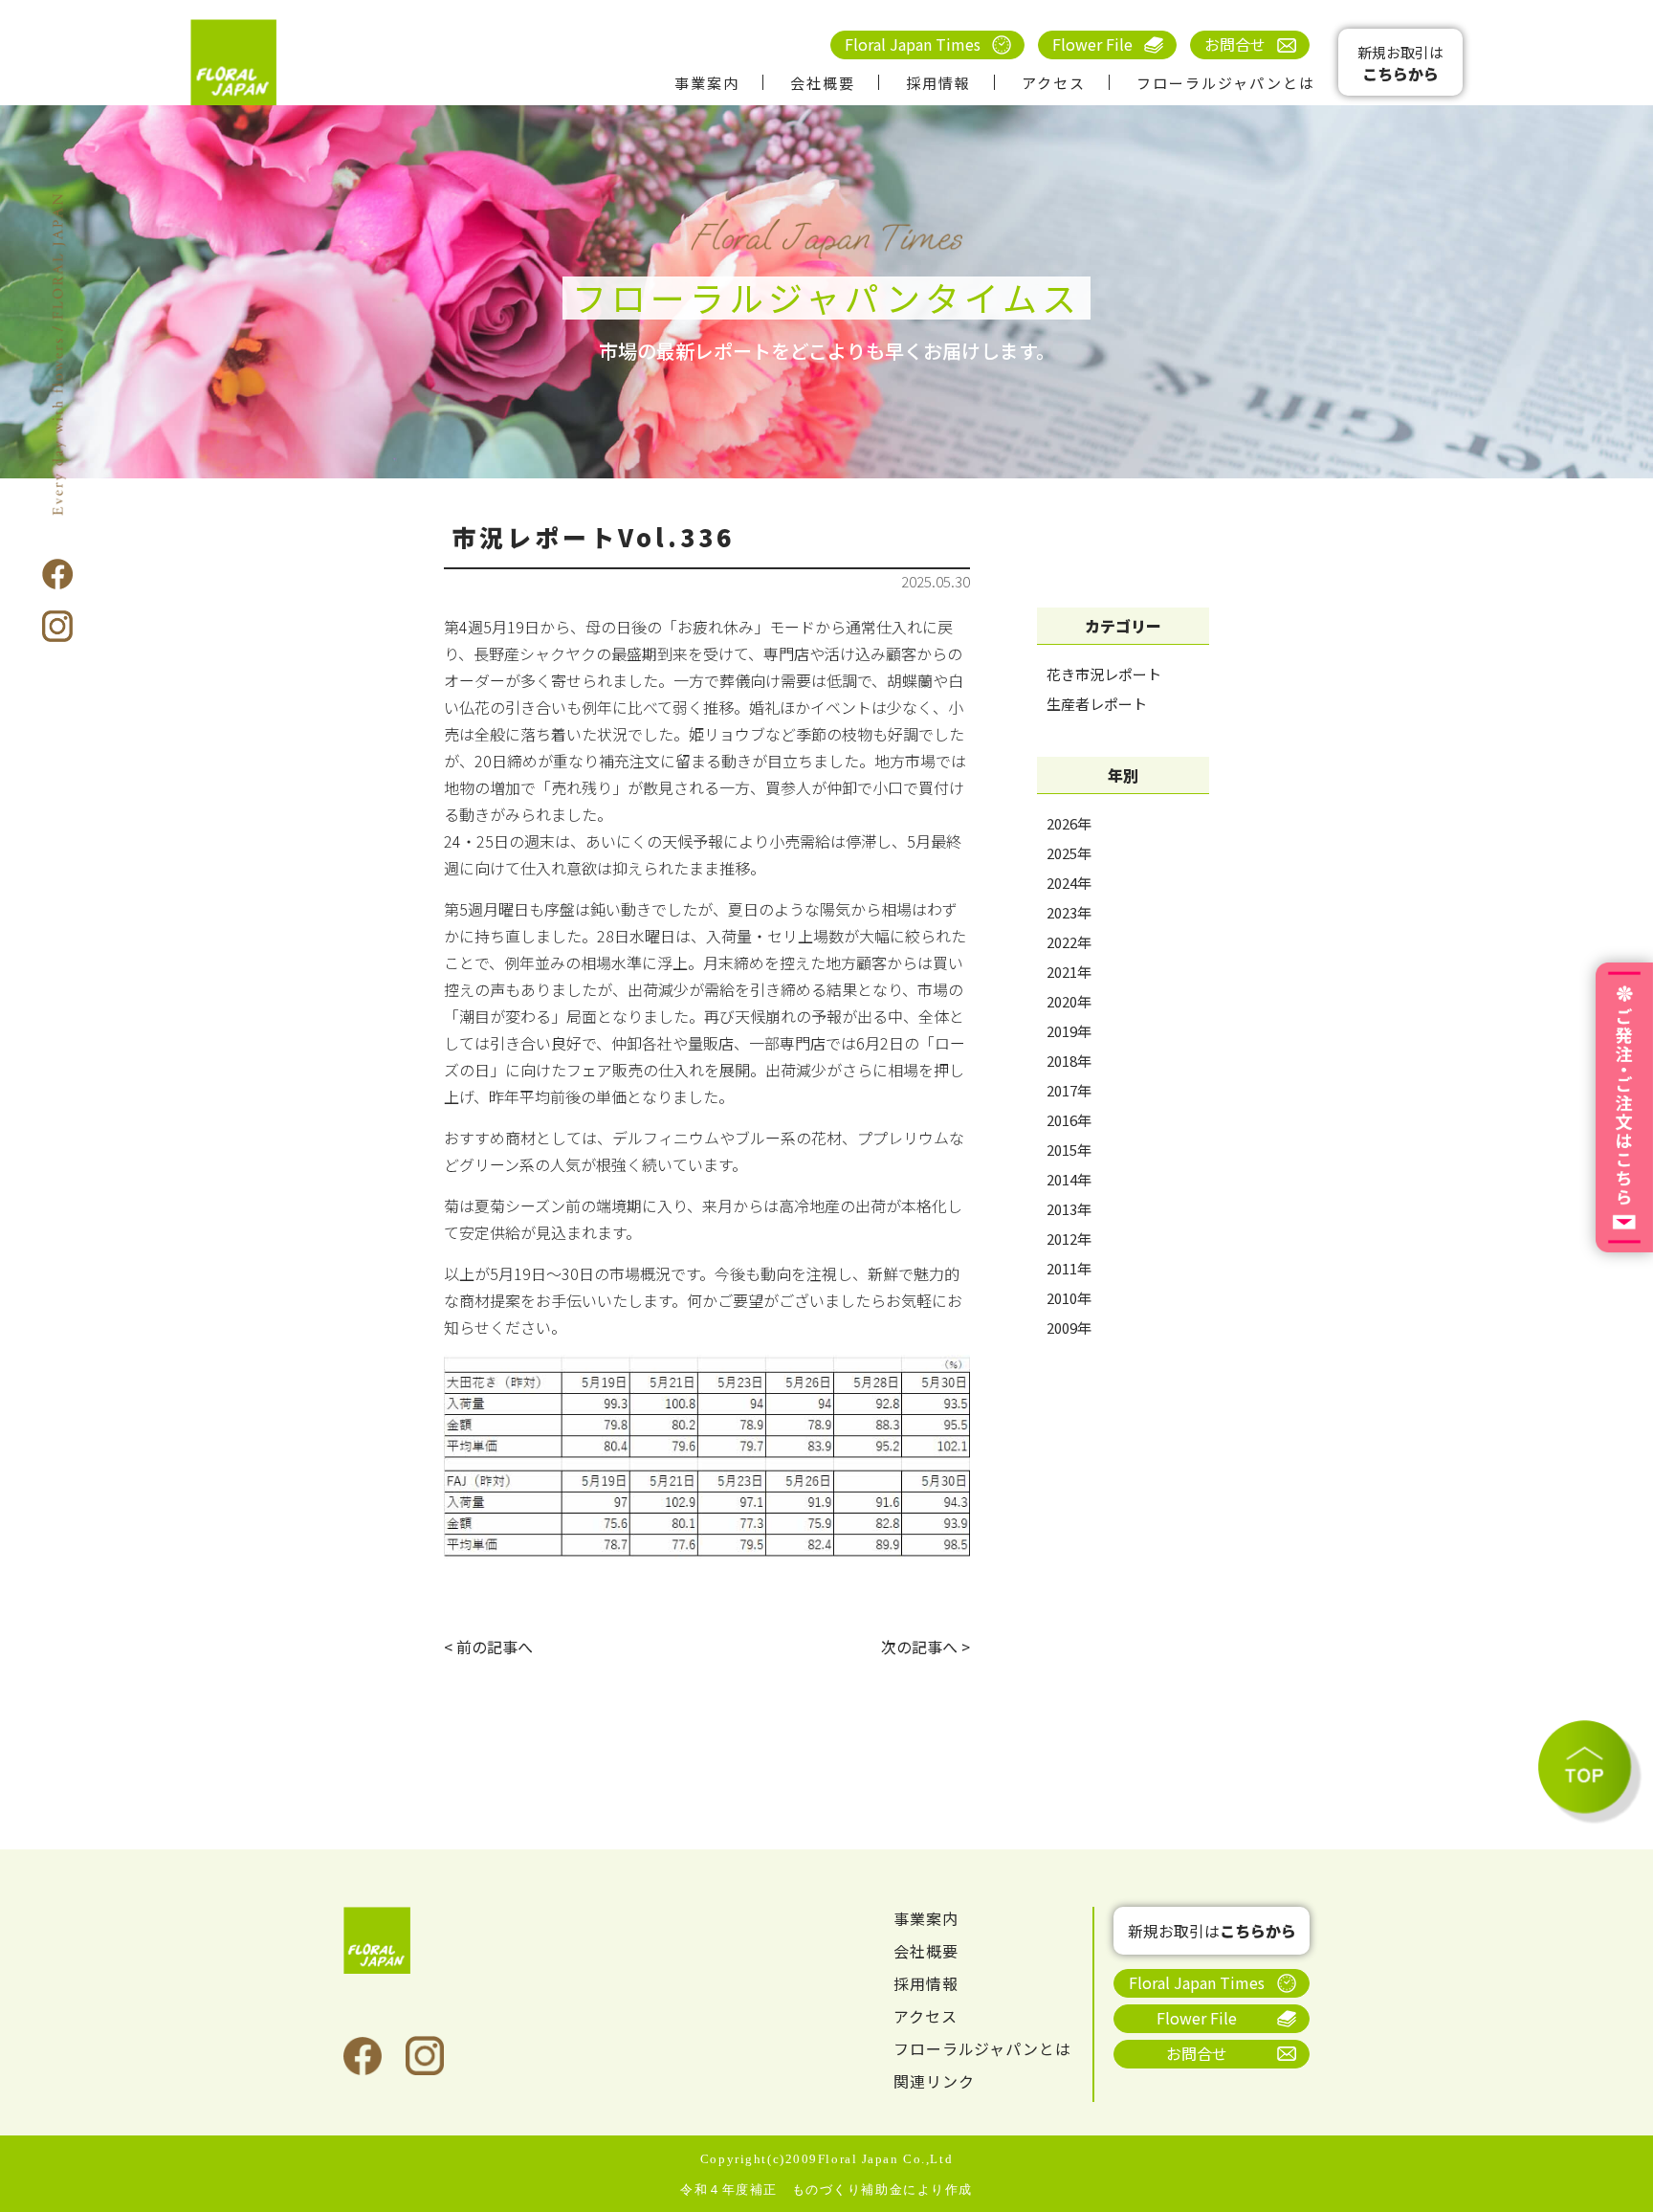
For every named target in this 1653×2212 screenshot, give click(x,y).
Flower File (1092, 44)
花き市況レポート (1104, 674)
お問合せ (1235, 44)
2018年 (1069, 1061)
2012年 (1069, 1239)
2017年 (1069, 1090)
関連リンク (934, 2081)
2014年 (1069, 1179)
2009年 (1069, 1327)
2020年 (1069, 1001)
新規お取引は (1400, 64)
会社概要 (823, 83)
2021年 (1069, 972)
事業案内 (707, 83)
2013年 (1069, 1209)
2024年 (1069, 883)
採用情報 (938, 83)
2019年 (1069, 1031)
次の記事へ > (926, 1647)
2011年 (1069, 1268)
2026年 (1069, 823)
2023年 (1069, 912)
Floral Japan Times (913, 44)
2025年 (1069, 853)
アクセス (1054, 83)
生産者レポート (1097, 704)
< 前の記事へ (488, 1647)
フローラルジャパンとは (1226, 83)
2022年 (1069, 942)
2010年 (1069, 1298)
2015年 (1069, 1150)
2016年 (1069, 1120)
